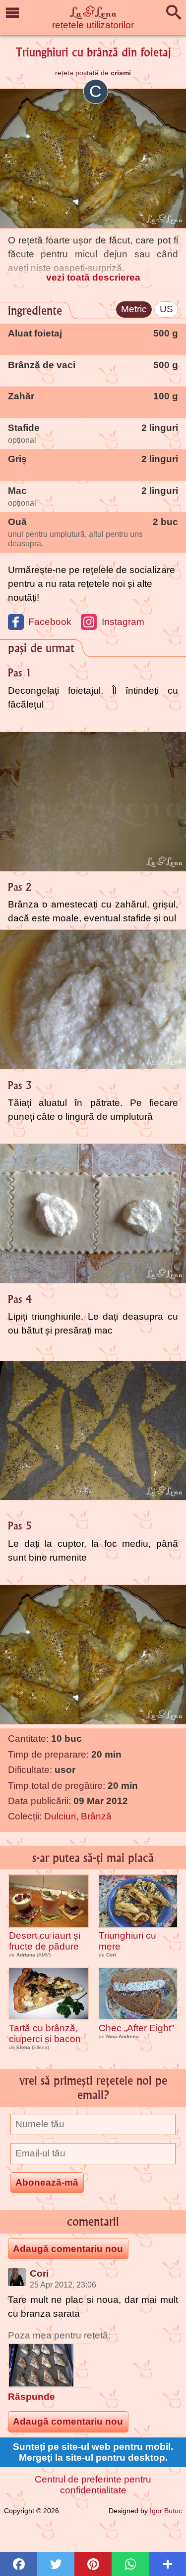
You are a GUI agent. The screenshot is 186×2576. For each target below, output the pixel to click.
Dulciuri (60, 1816)
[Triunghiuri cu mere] (138, 1901)
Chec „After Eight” (136, 2028)
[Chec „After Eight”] (138, 1994)
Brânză (96, 1816)
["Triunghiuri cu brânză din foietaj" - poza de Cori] (50, 2365)
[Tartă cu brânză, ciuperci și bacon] (48, 1994)
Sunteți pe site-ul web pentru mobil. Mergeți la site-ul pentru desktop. (93, 2452)
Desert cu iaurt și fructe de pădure (45, 1941)
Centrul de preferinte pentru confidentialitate (93, 2485)
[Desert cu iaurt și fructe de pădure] (48, 1901)
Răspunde (31, 2397)
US (166, 309)
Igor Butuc (166, 2511)
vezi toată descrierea (93, 277)
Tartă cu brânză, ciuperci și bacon (45, 2033)
